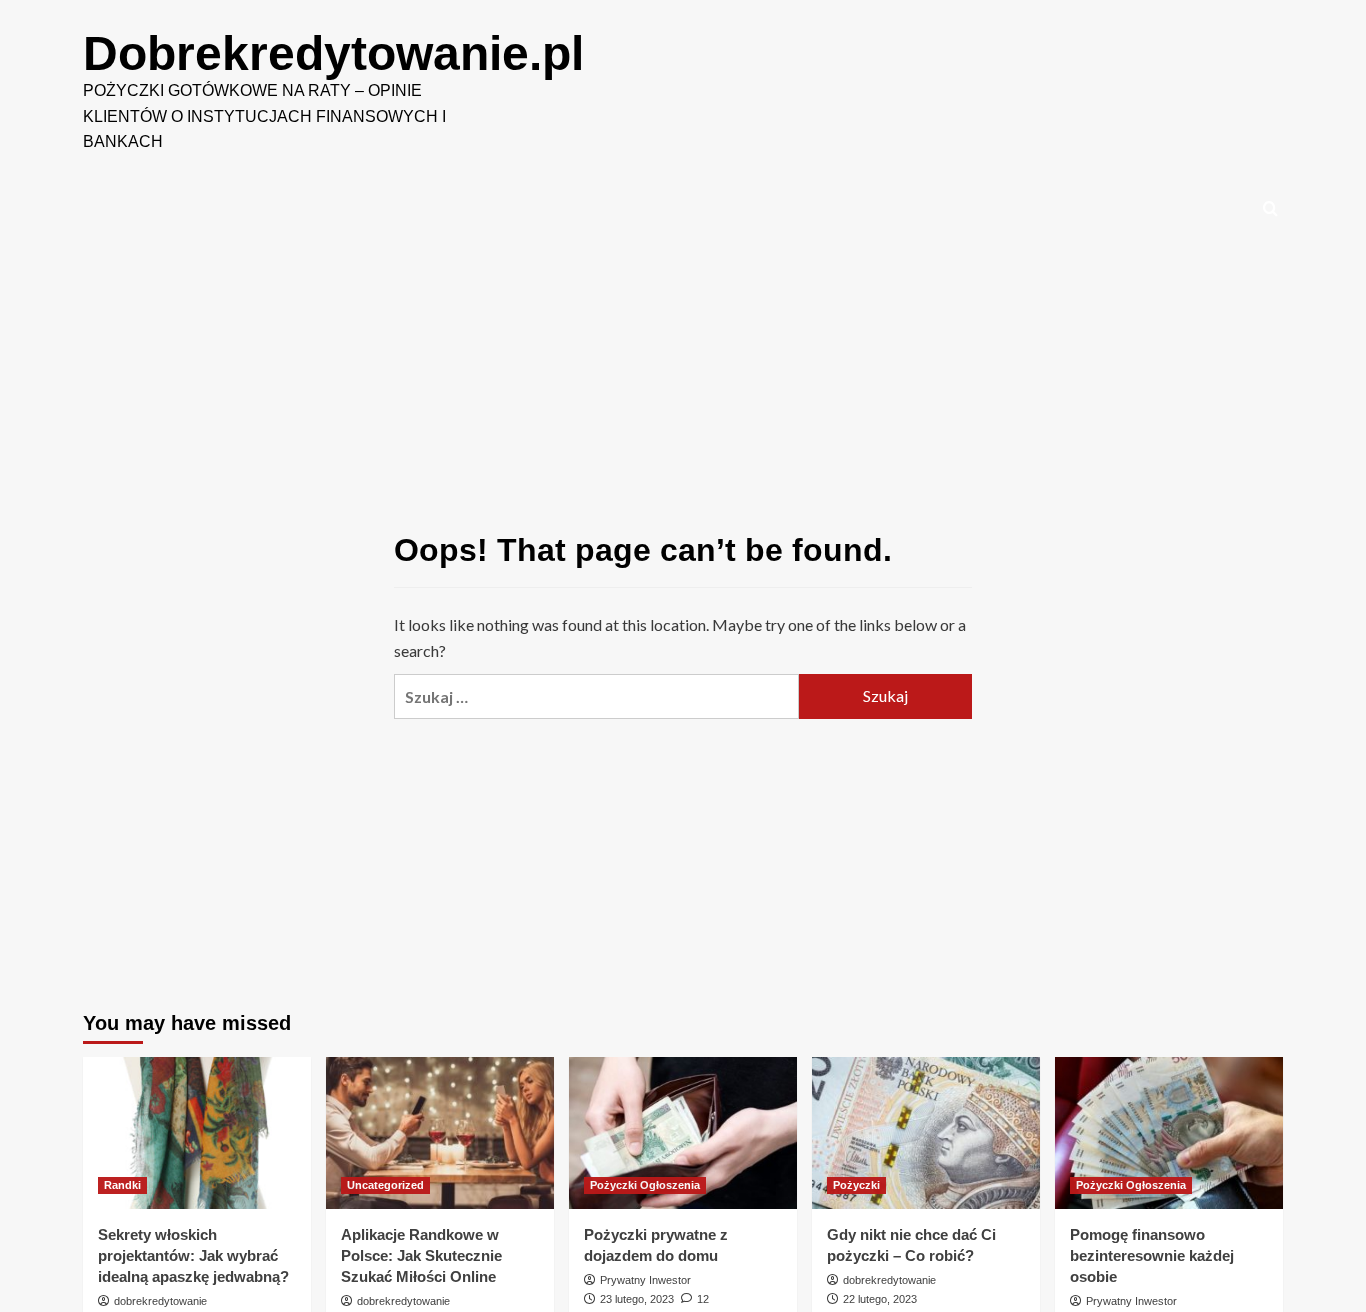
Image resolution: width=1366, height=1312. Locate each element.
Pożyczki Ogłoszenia (645, 1185)
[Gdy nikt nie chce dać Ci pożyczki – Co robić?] (926, 1133)
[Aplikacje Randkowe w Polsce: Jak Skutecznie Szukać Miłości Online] (440, 1133)
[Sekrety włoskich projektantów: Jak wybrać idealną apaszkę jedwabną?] (197, 1133)
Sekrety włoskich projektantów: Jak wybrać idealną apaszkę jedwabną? (193, 1255)
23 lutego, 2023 (637, 1299)
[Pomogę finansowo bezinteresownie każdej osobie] (1169, 1133)
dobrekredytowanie (160, 1301)
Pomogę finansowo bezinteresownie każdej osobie (1152, 1255)
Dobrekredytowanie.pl (333, 53)
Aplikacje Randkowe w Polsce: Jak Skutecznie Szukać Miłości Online (421, 1255)
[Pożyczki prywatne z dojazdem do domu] (683, 1133)
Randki (122, 1185)
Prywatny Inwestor (645, 1280)
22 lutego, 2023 (880, 1299)
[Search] (1270, 209)
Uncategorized (385, 1185)
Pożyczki (856, 1185)
